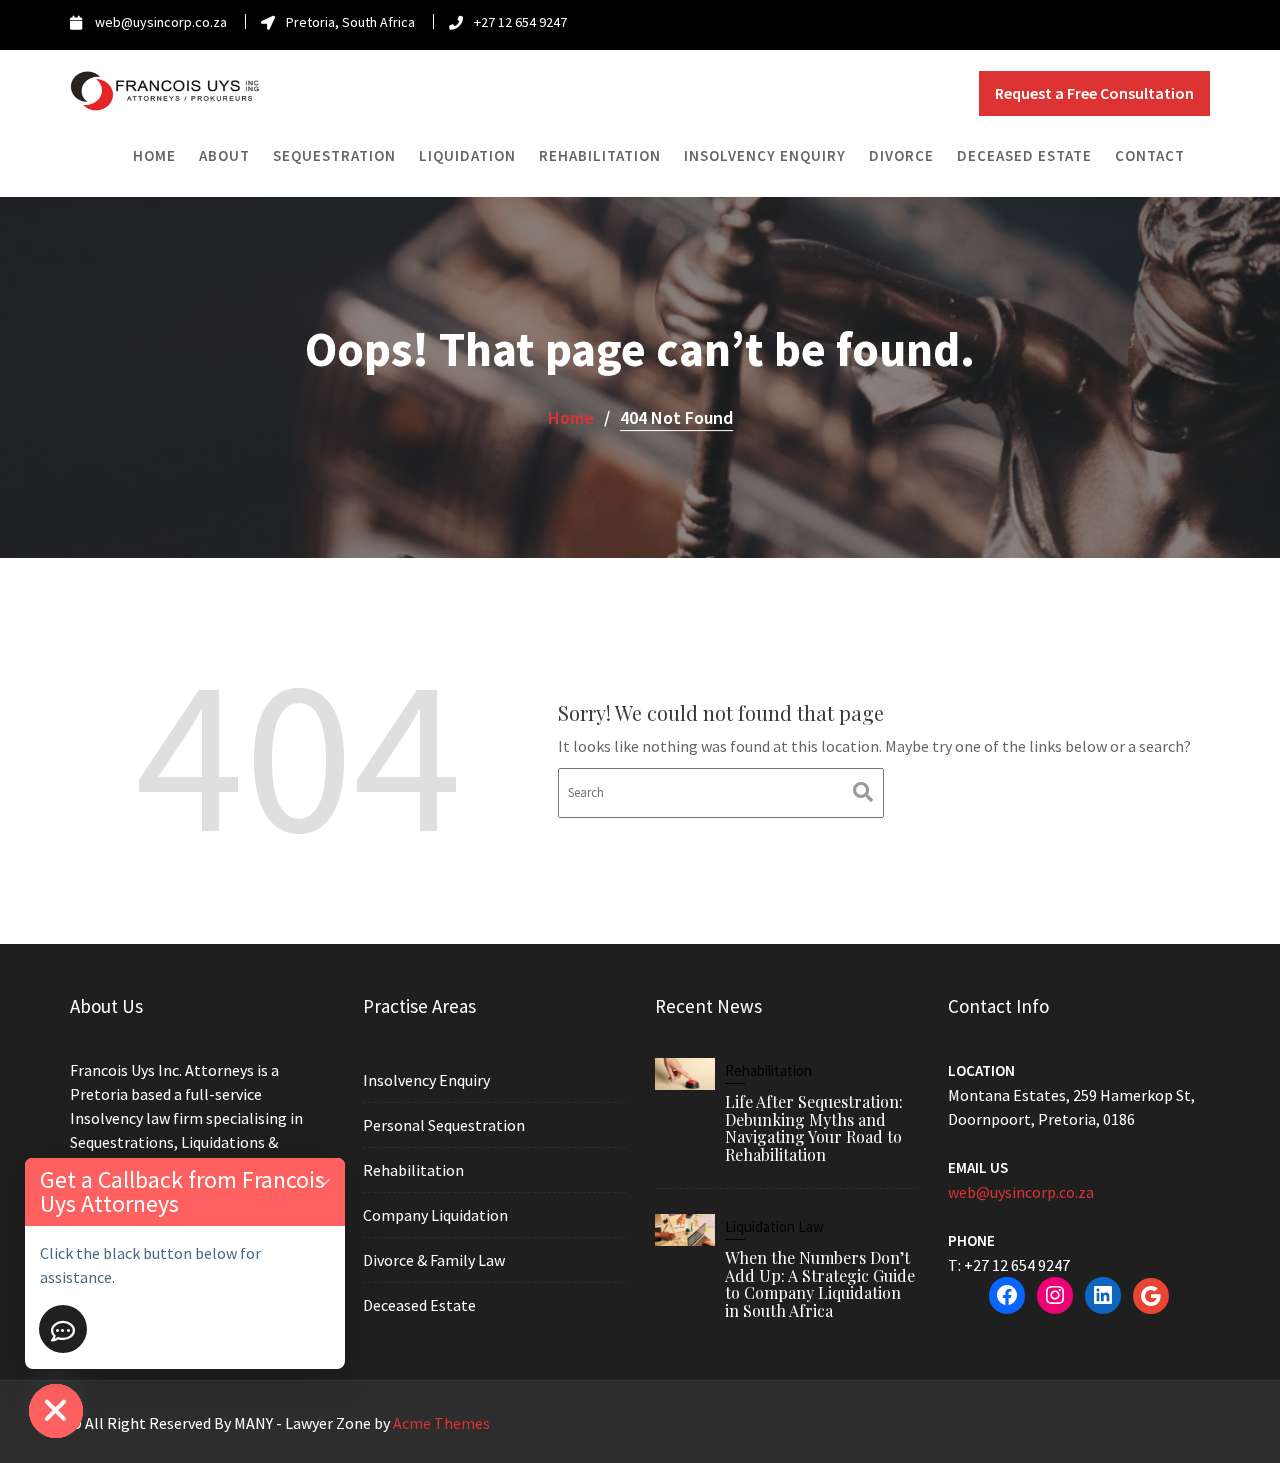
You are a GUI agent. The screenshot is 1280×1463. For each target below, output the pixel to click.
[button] (324, 1180)
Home (154, 155)
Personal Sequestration (444, 1125)
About (224, 155)
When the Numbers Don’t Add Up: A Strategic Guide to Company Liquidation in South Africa (820, 1284)
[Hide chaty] (56, 1411)
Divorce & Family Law (434, 1260)
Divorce (901, 155)
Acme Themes (441, 1423)
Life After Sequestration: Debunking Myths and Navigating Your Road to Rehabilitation (814, 1128)
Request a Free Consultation (1094, 93)
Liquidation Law (774, 1226)
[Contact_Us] (63, 1329)
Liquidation (467, 155)
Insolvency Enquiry (765, 155)
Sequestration (334, 155)
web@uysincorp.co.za (1021, 1192)
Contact (1150, 155)
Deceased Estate (1024, 155)
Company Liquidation (435, 1215)
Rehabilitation (600, 155)
